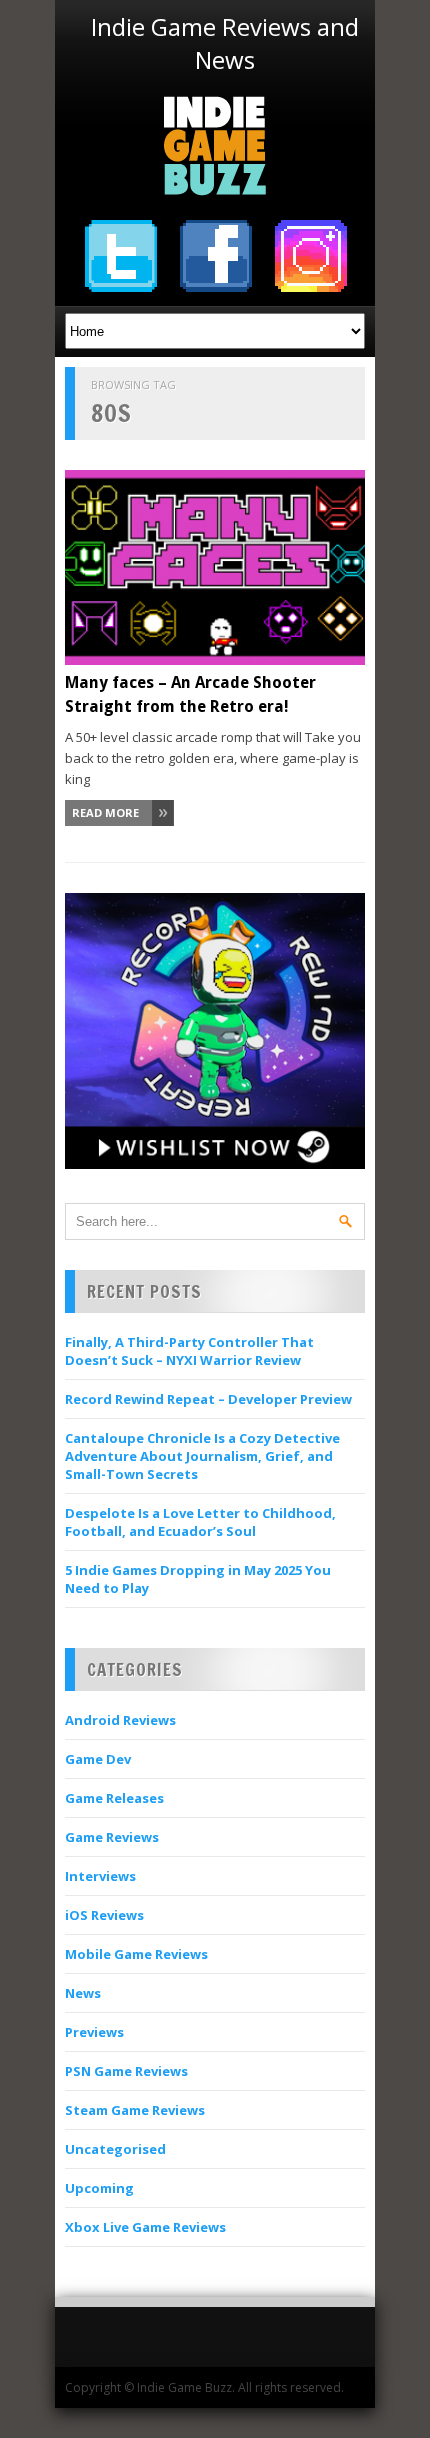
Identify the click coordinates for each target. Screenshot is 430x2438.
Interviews (100, 1876)
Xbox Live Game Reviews (145, 2227)
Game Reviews (112, 1837)
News (83, 1993)
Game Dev (98, 1759)
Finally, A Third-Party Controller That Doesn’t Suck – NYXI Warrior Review (189, 1351)
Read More (105, 812)
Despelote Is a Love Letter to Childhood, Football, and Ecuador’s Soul (200, 1522)
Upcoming (99, 2188)
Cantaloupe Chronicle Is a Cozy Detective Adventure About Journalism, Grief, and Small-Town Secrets (202, 1456)
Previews (94, 2032)
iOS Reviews (104, 1915)
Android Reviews (120, 1720)
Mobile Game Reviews (136, 1954)
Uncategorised (115, 2149)
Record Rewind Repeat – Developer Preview (208, 1399)
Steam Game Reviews (135, 2110)
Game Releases (114, 1798)
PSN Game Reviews (126, 2071)
